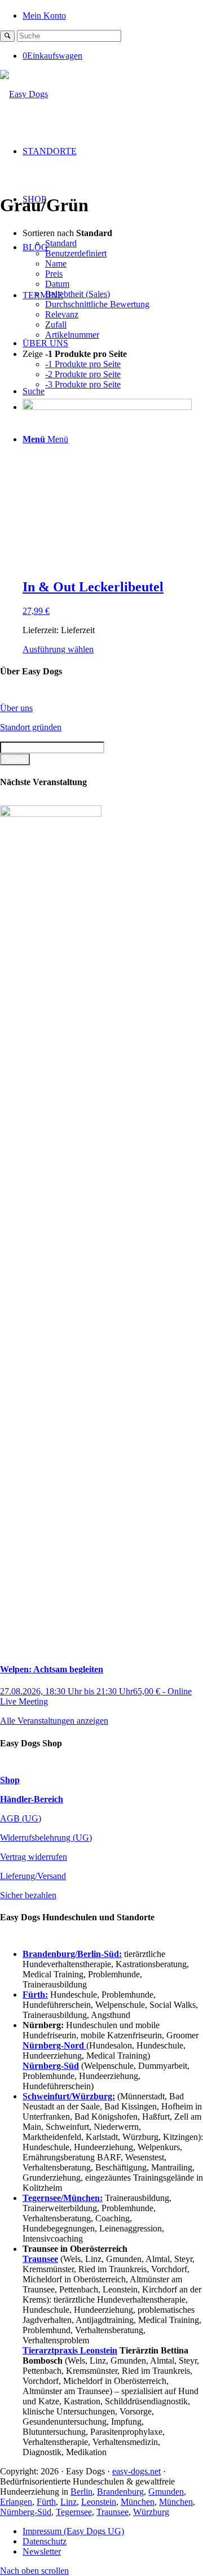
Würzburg (151, 2512)
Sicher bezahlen (28, 1895)
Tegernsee (74, 2512)
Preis (54, 274)
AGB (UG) (21, 1818)
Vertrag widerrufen (34, 1857)
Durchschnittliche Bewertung (97, 304)
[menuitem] (113, 15)
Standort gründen (31, 727)
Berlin (81, 2492)
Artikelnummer (72, 335)
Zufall (56, 324)
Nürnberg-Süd (26, 2512)
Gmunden (166, 2492)
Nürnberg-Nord (54, 2045)
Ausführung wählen (58, 649)
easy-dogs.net (136, 2471)
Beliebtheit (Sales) (78, 294)
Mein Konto (44, 16)
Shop (10, 1780)
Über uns (16, 708)
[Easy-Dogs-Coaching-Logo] (24, 94)
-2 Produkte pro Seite (83, 374)
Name (56, 263)
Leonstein (99, 2502)
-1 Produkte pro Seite (83, 364)
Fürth (46, 2502)
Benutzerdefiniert (76, 253)
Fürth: (35, 1995)
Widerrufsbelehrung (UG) (46, 1838)
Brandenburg (120, 2492)
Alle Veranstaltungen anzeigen (54, 1721)
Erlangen (16, 2502)
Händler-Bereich (32, 1799)
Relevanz (62, 314)
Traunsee (112, 2512)
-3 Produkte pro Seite (83, 384)
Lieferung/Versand (33, 1876)
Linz (69, 2502)
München (138, 2502)
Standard (61, 243)
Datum (57, 284)
